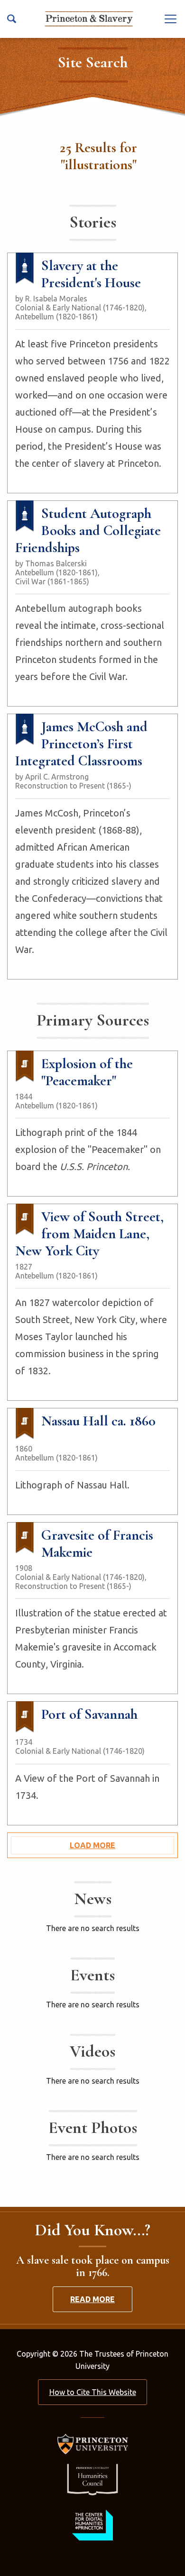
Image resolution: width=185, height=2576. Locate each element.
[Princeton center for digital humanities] (92, 2525)
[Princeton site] (92, 2444)
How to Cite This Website (93, 2392)
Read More (92, 2299)
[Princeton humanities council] (92, 2480)
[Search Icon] (12, 19)
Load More (92, 1845)
